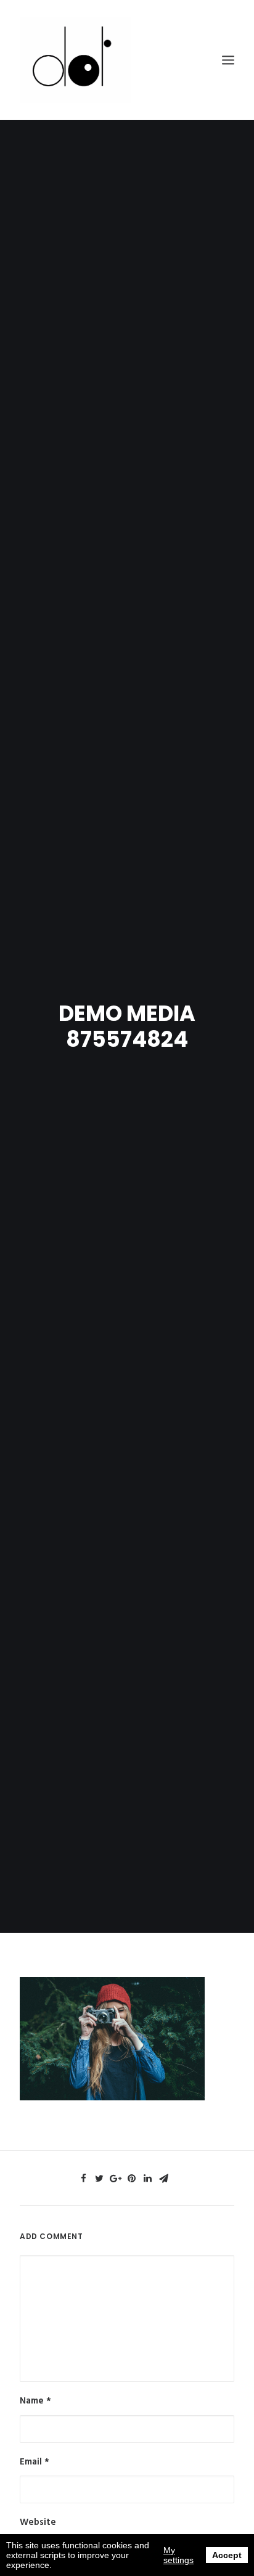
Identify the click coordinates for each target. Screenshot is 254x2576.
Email (35, 2462)
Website (38, 2522)
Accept (227, 2555)
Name (35, 2401)
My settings (178, 2555)
